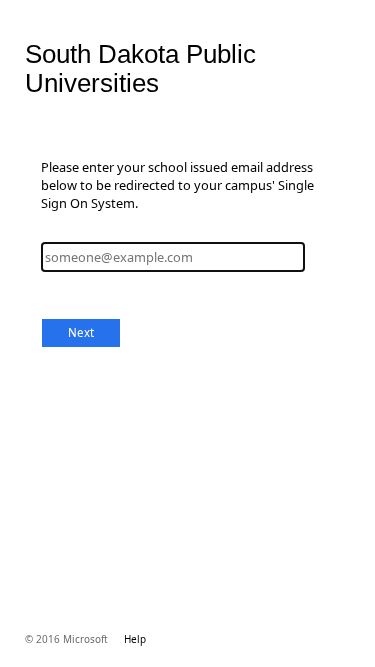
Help (135, 639)
